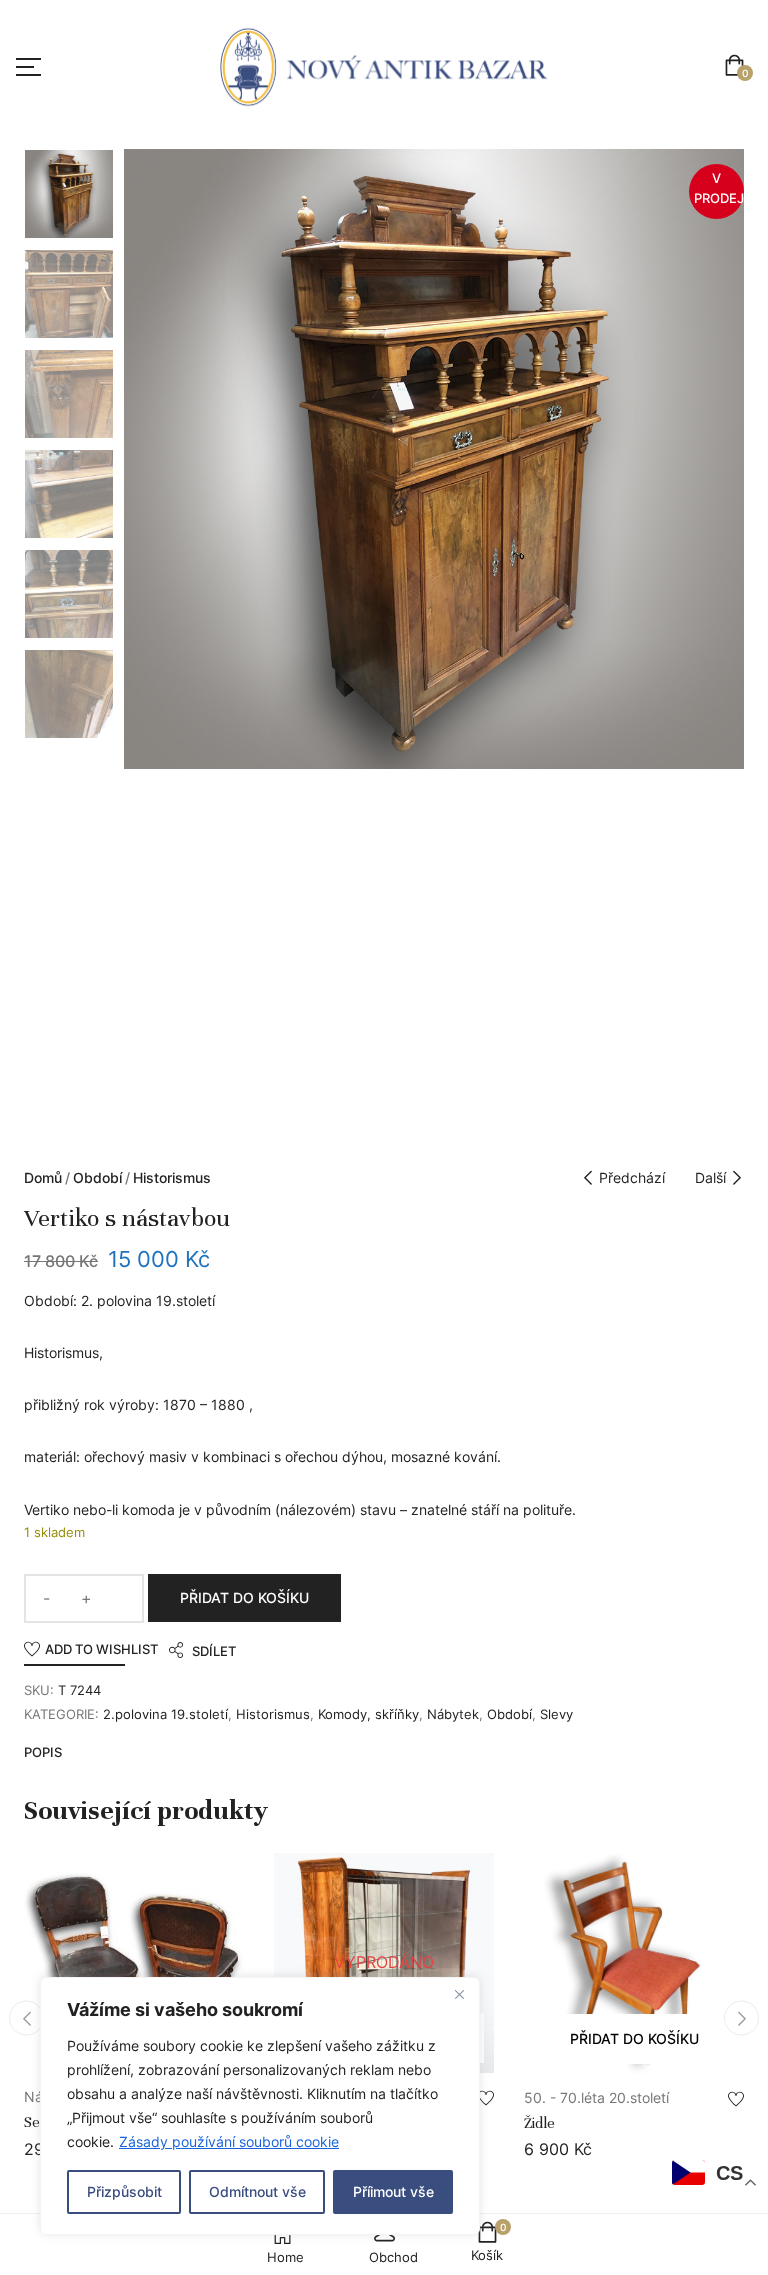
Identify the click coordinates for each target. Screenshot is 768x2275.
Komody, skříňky (368, 1714)
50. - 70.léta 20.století (596, 2097)
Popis (43, 1752)
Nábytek (453, 1714)
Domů (43, 1177)
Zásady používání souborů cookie (229, 2141)
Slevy (556, 1714)
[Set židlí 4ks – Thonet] (134, 1963)
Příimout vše (393, 2191)
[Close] (459, 1994)
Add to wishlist (101, 1649)
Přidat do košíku (244, 1597)
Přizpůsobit (124, 2191)
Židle (539, 2123)
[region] (260, 2106)
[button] (738, 67)
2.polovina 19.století (165, 1714)
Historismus (172, 1177)
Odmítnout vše (257, 2191)
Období (97, 1177)
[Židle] (634, 1963)
